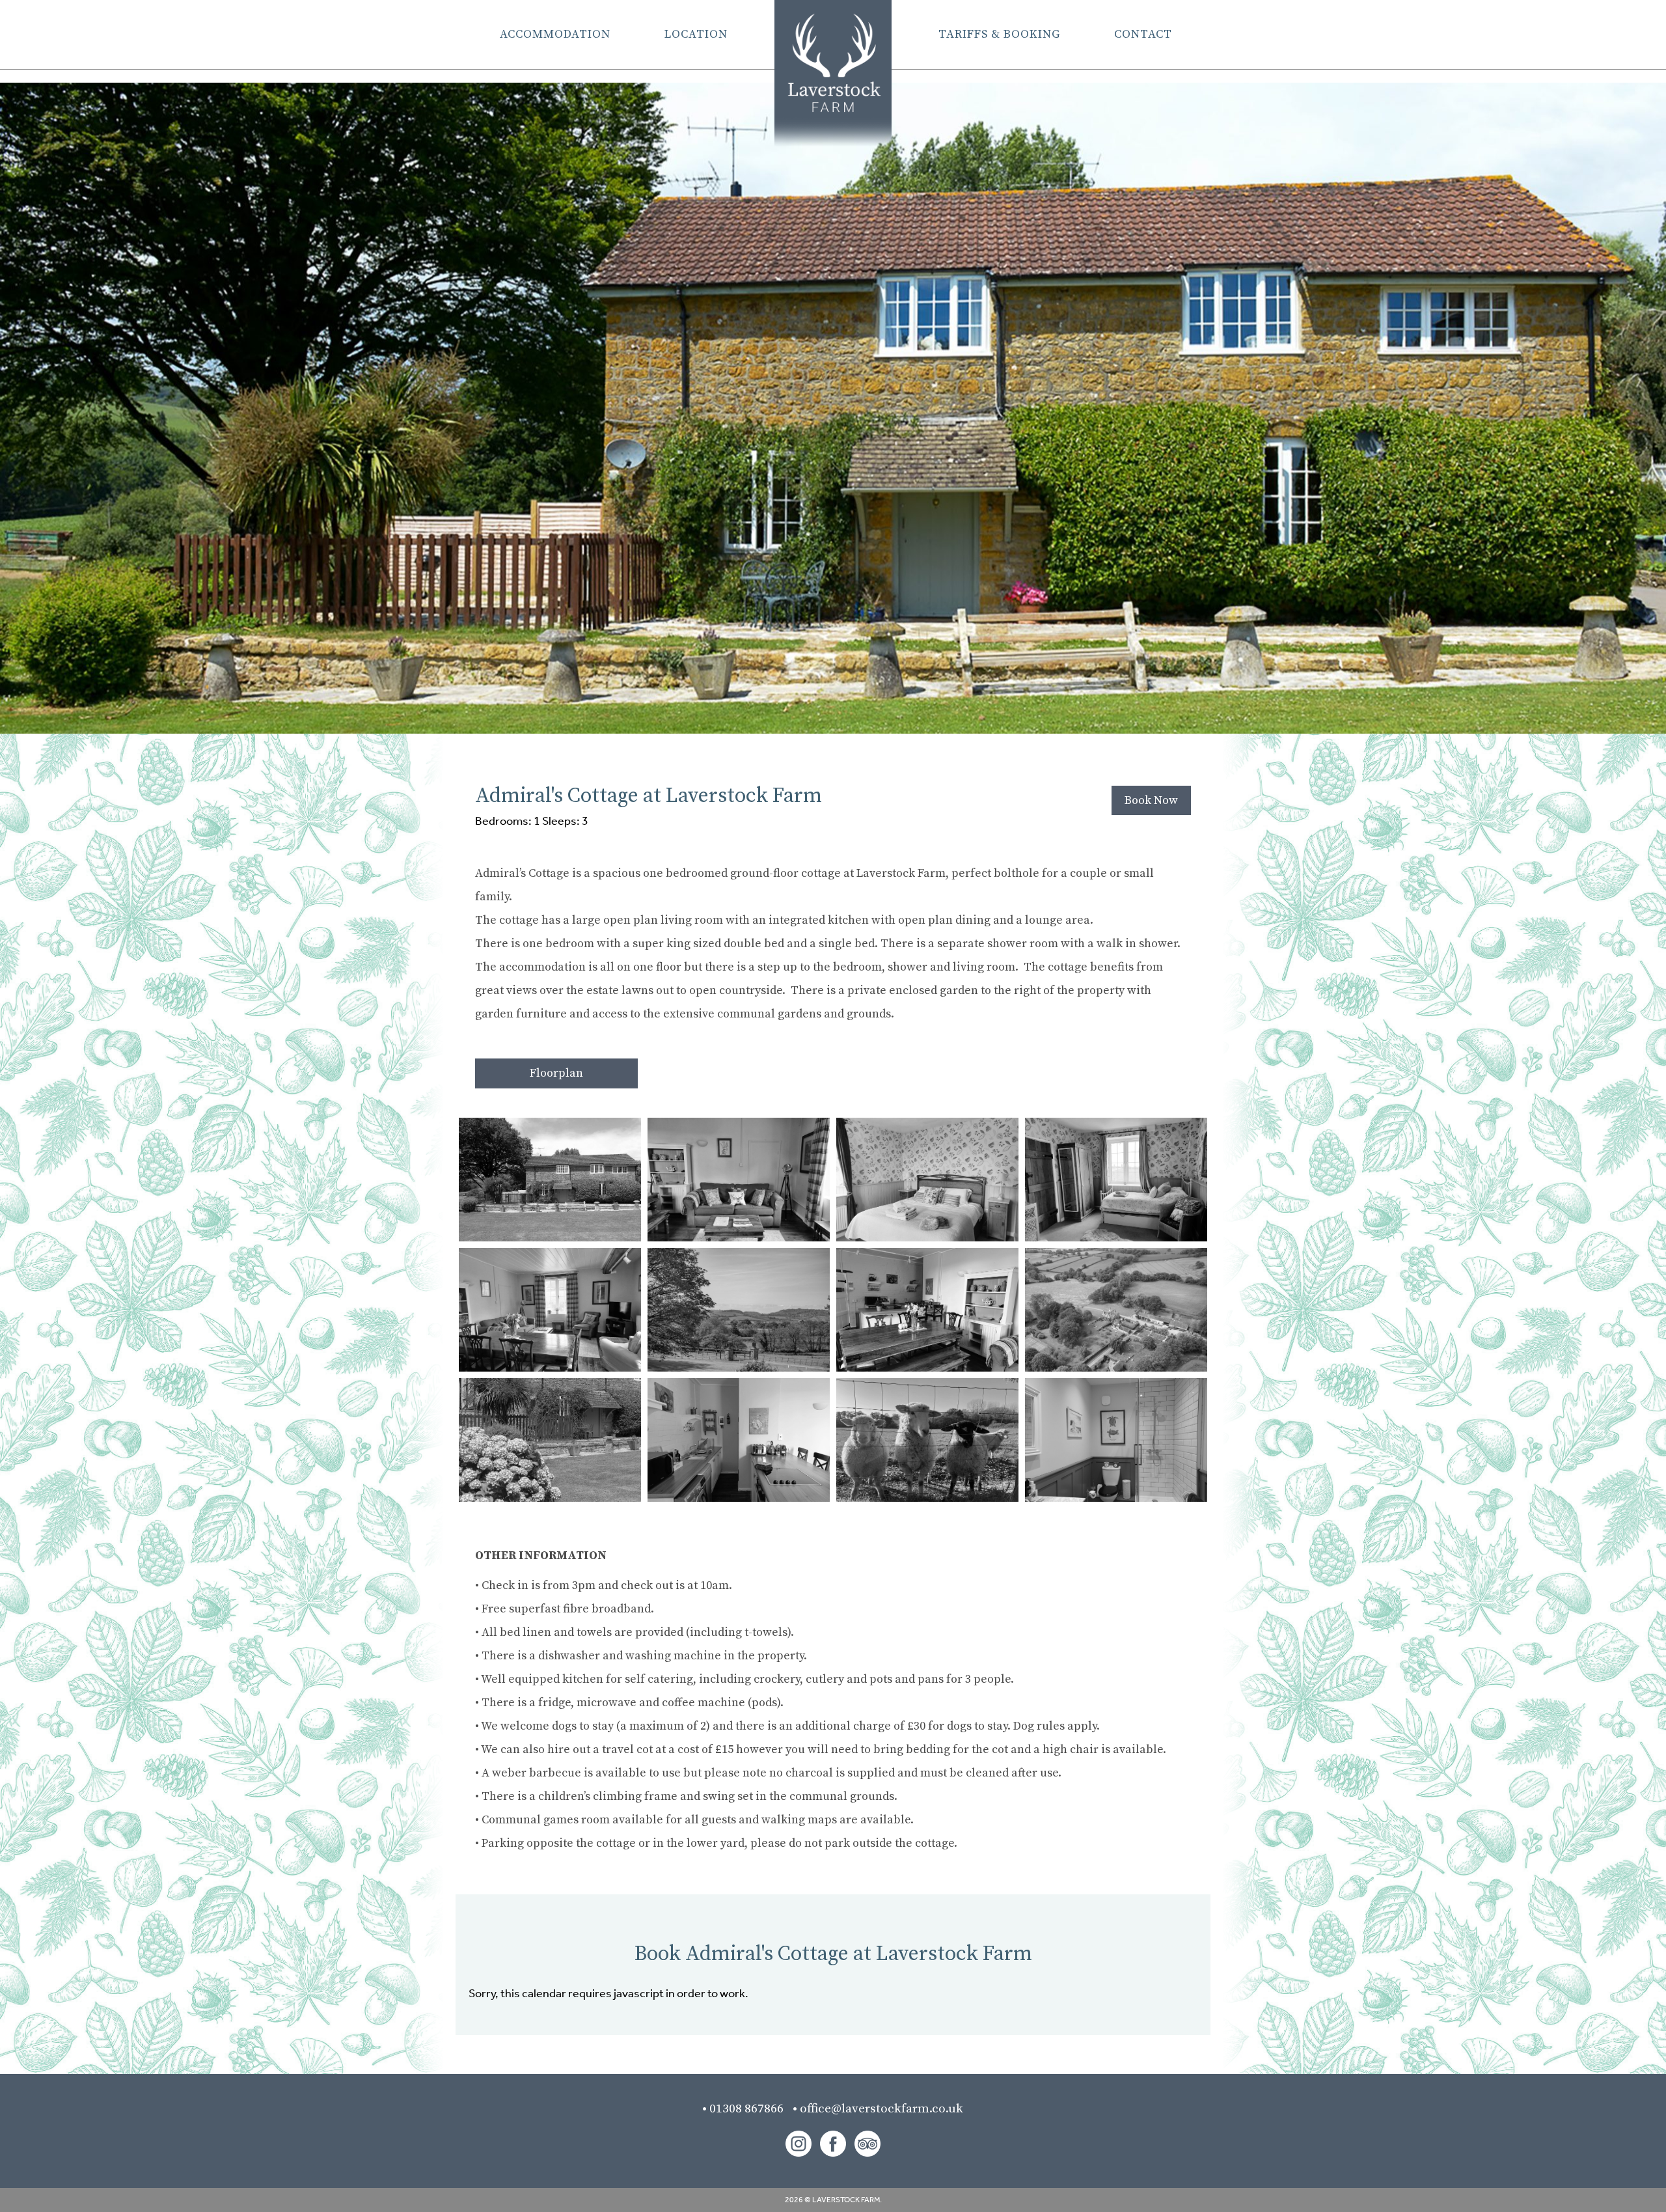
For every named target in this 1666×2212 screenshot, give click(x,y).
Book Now (1151, 800)
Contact (1143, 34)
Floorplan (556, 1073)
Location (696, 34)
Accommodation (555, 34)
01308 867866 (750, 2109)
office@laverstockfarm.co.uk (881, 2109)
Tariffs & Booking (999, 34)
